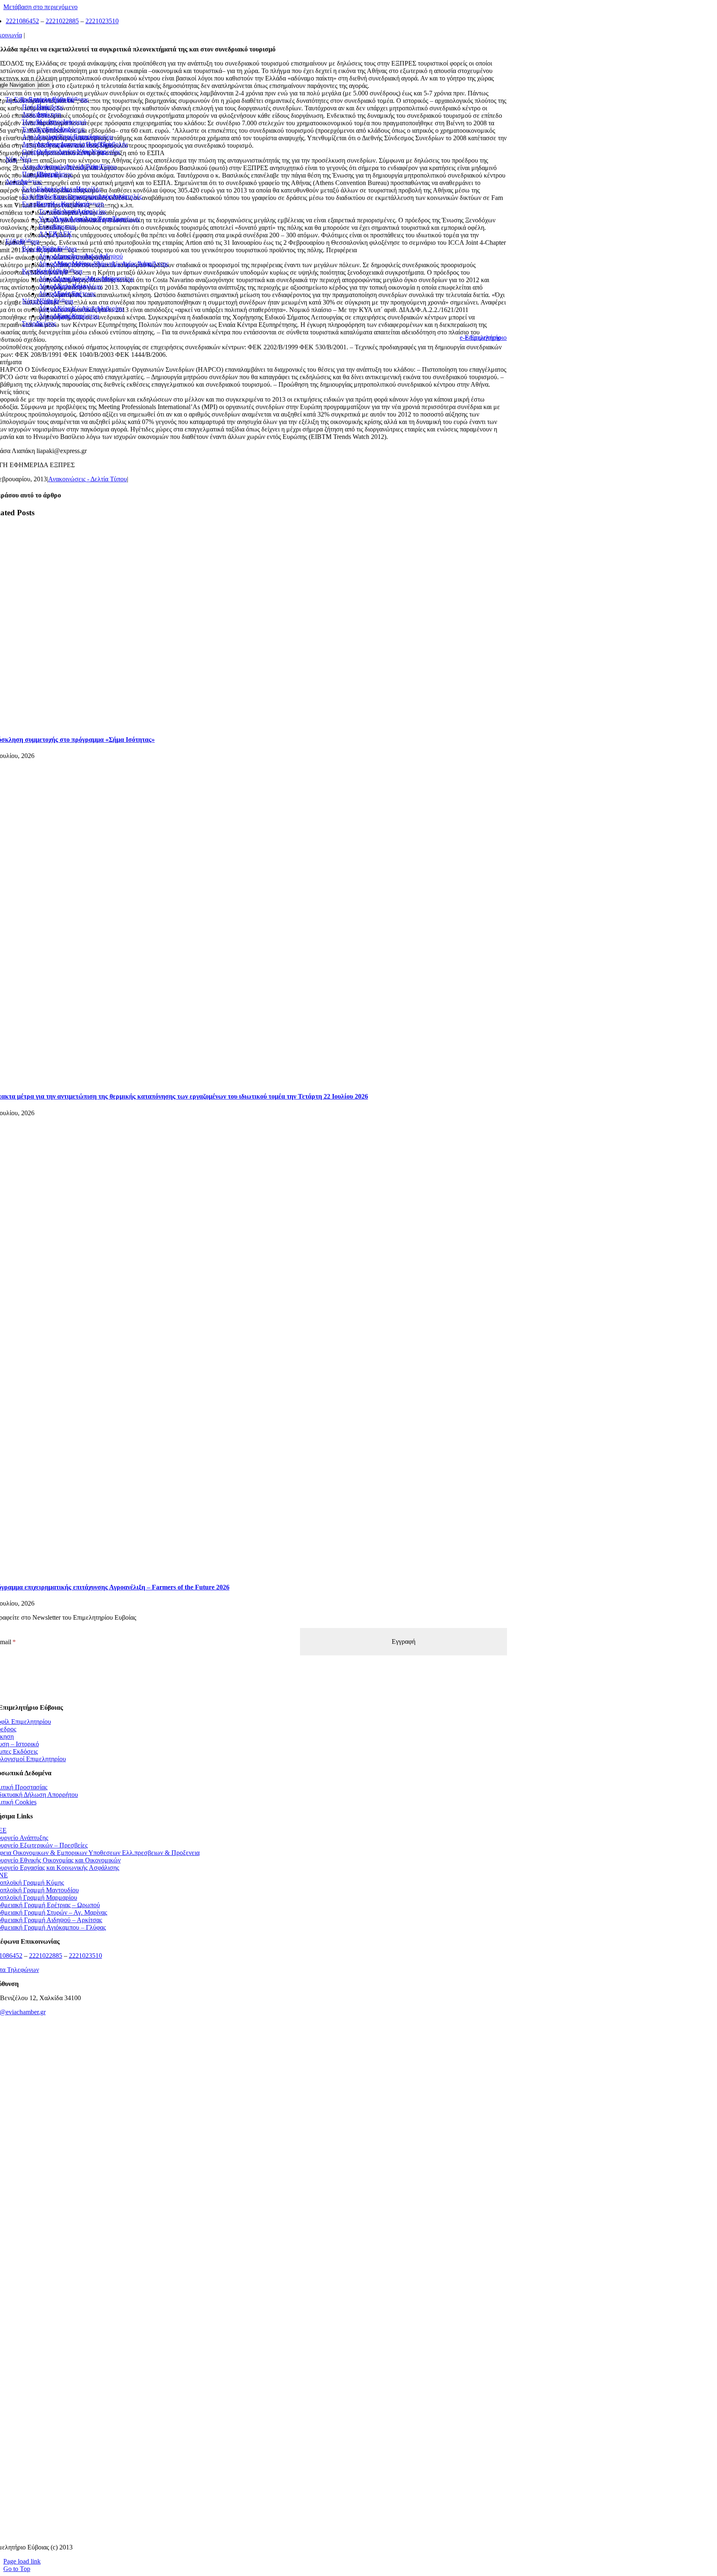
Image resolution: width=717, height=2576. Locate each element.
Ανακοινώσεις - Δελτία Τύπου (88, 479)
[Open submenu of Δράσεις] (30, 184)
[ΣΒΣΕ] (248, 2379)
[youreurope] (248, 2430)
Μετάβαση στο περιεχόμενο (40, 7)
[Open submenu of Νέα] (20, 161)
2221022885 (62, 21)
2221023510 (102, 21)
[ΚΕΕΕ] (248, 2070)
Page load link (22, 2561)
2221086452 (22, 21)
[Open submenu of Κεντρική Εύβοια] (71, 273)
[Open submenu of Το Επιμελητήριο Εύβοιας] (77, 102)
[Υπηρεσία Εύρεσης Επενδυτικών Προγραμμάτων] (248, 2224)
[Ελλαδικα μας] (248, 2121)
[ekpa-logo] (248, 2482)
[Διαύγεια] (248, 2327)
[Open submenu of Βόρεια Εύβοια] (65, 251)
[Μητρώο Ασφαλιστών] (248, 2533)
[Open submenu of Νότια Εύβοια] (62, 303)
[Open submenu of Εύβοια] (28, 244)
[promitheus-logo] (248, 2173)
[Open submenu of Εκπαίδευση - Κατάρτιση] (93, 206)
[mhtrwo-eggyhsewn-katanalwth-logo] (248, 2276)
